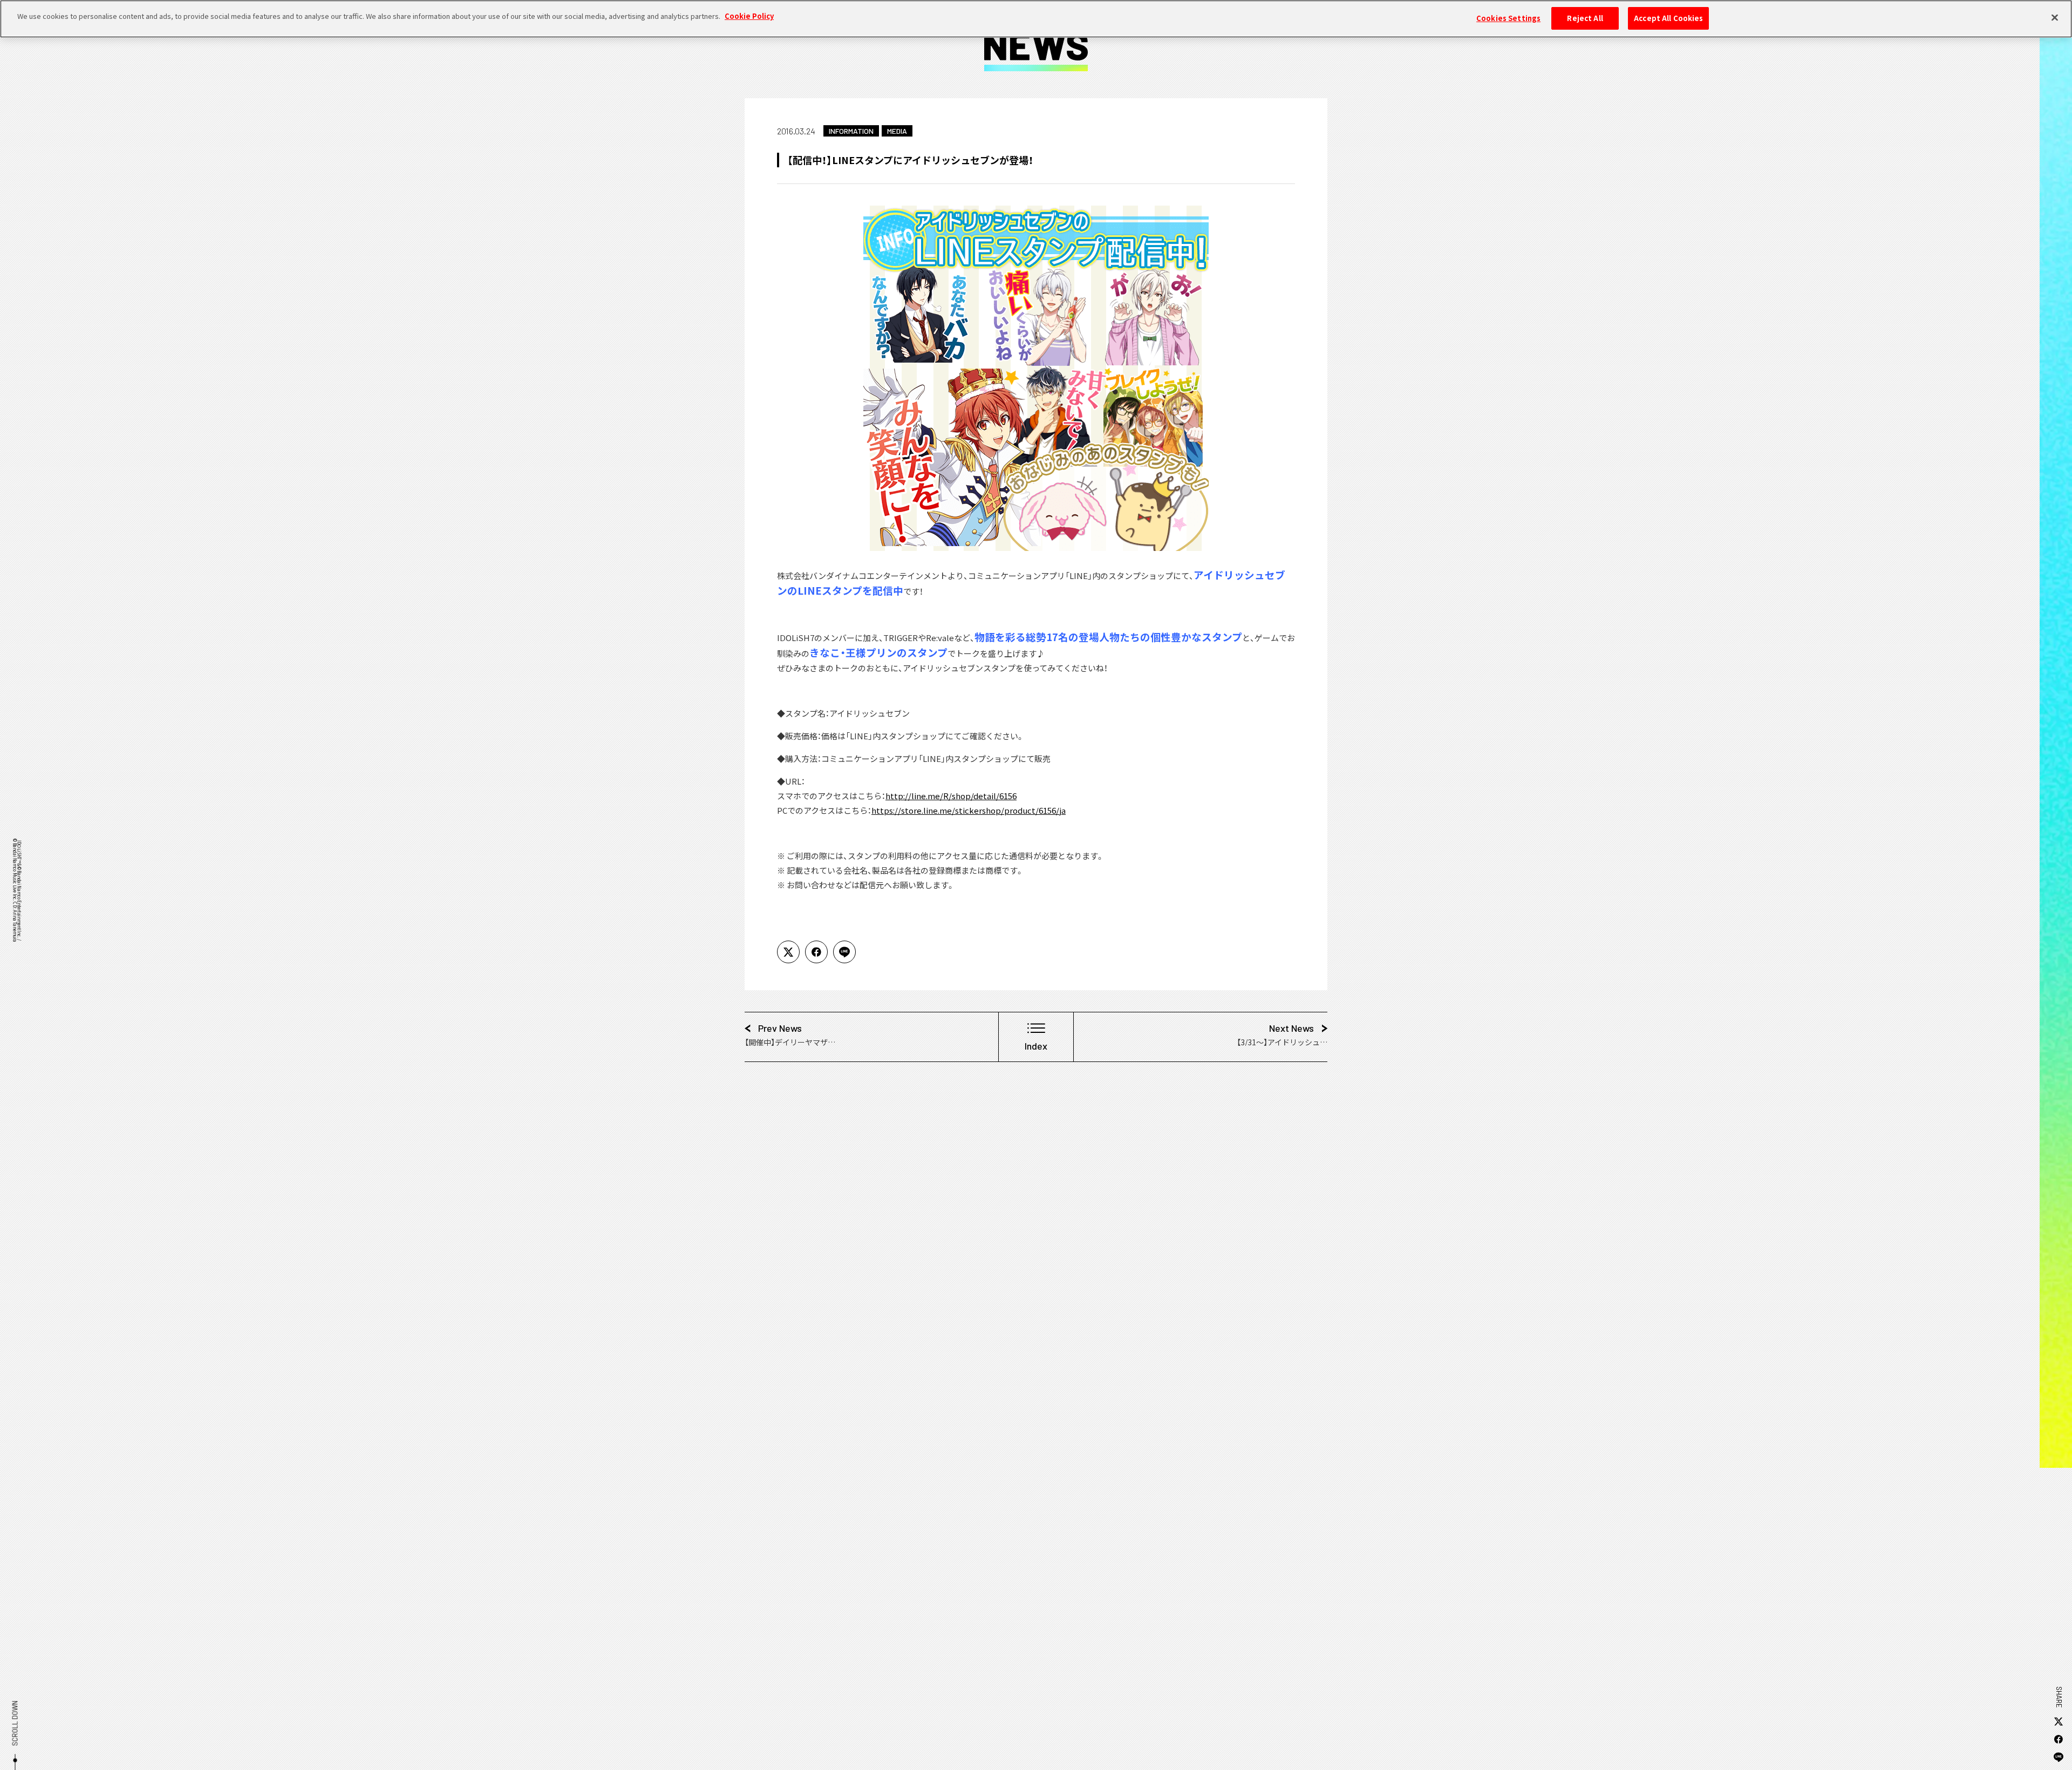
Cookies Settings (1508, 18)
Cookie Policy (749, 16)
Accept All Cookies (1668, 18)
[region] (1036, 19)
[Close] (2055, 17)
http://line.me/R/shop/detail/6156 (951, 796)
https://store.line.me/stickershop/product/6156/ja (969, 810)
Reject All (1585, 18)
